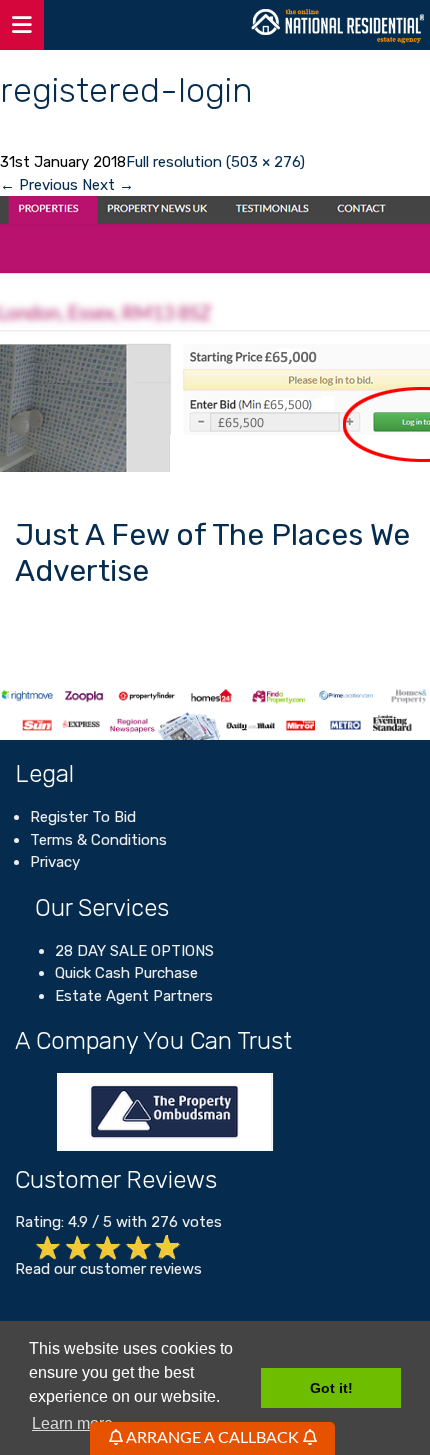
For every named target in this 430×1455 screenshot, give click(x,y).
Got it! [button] (331, 1388)
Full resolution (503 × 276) (215, 162)
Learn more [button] (72, 1423)
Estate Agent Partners (134, 996)
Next (108, 185)
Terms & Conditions (98, 840)
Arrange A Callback (213, 1438)
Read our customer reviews (108, 1269)
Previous (39, 185)
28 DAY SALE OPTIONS (134, 951)
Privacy (55, 862)
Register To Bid (83, 817)
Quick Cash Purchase (126, 973)
